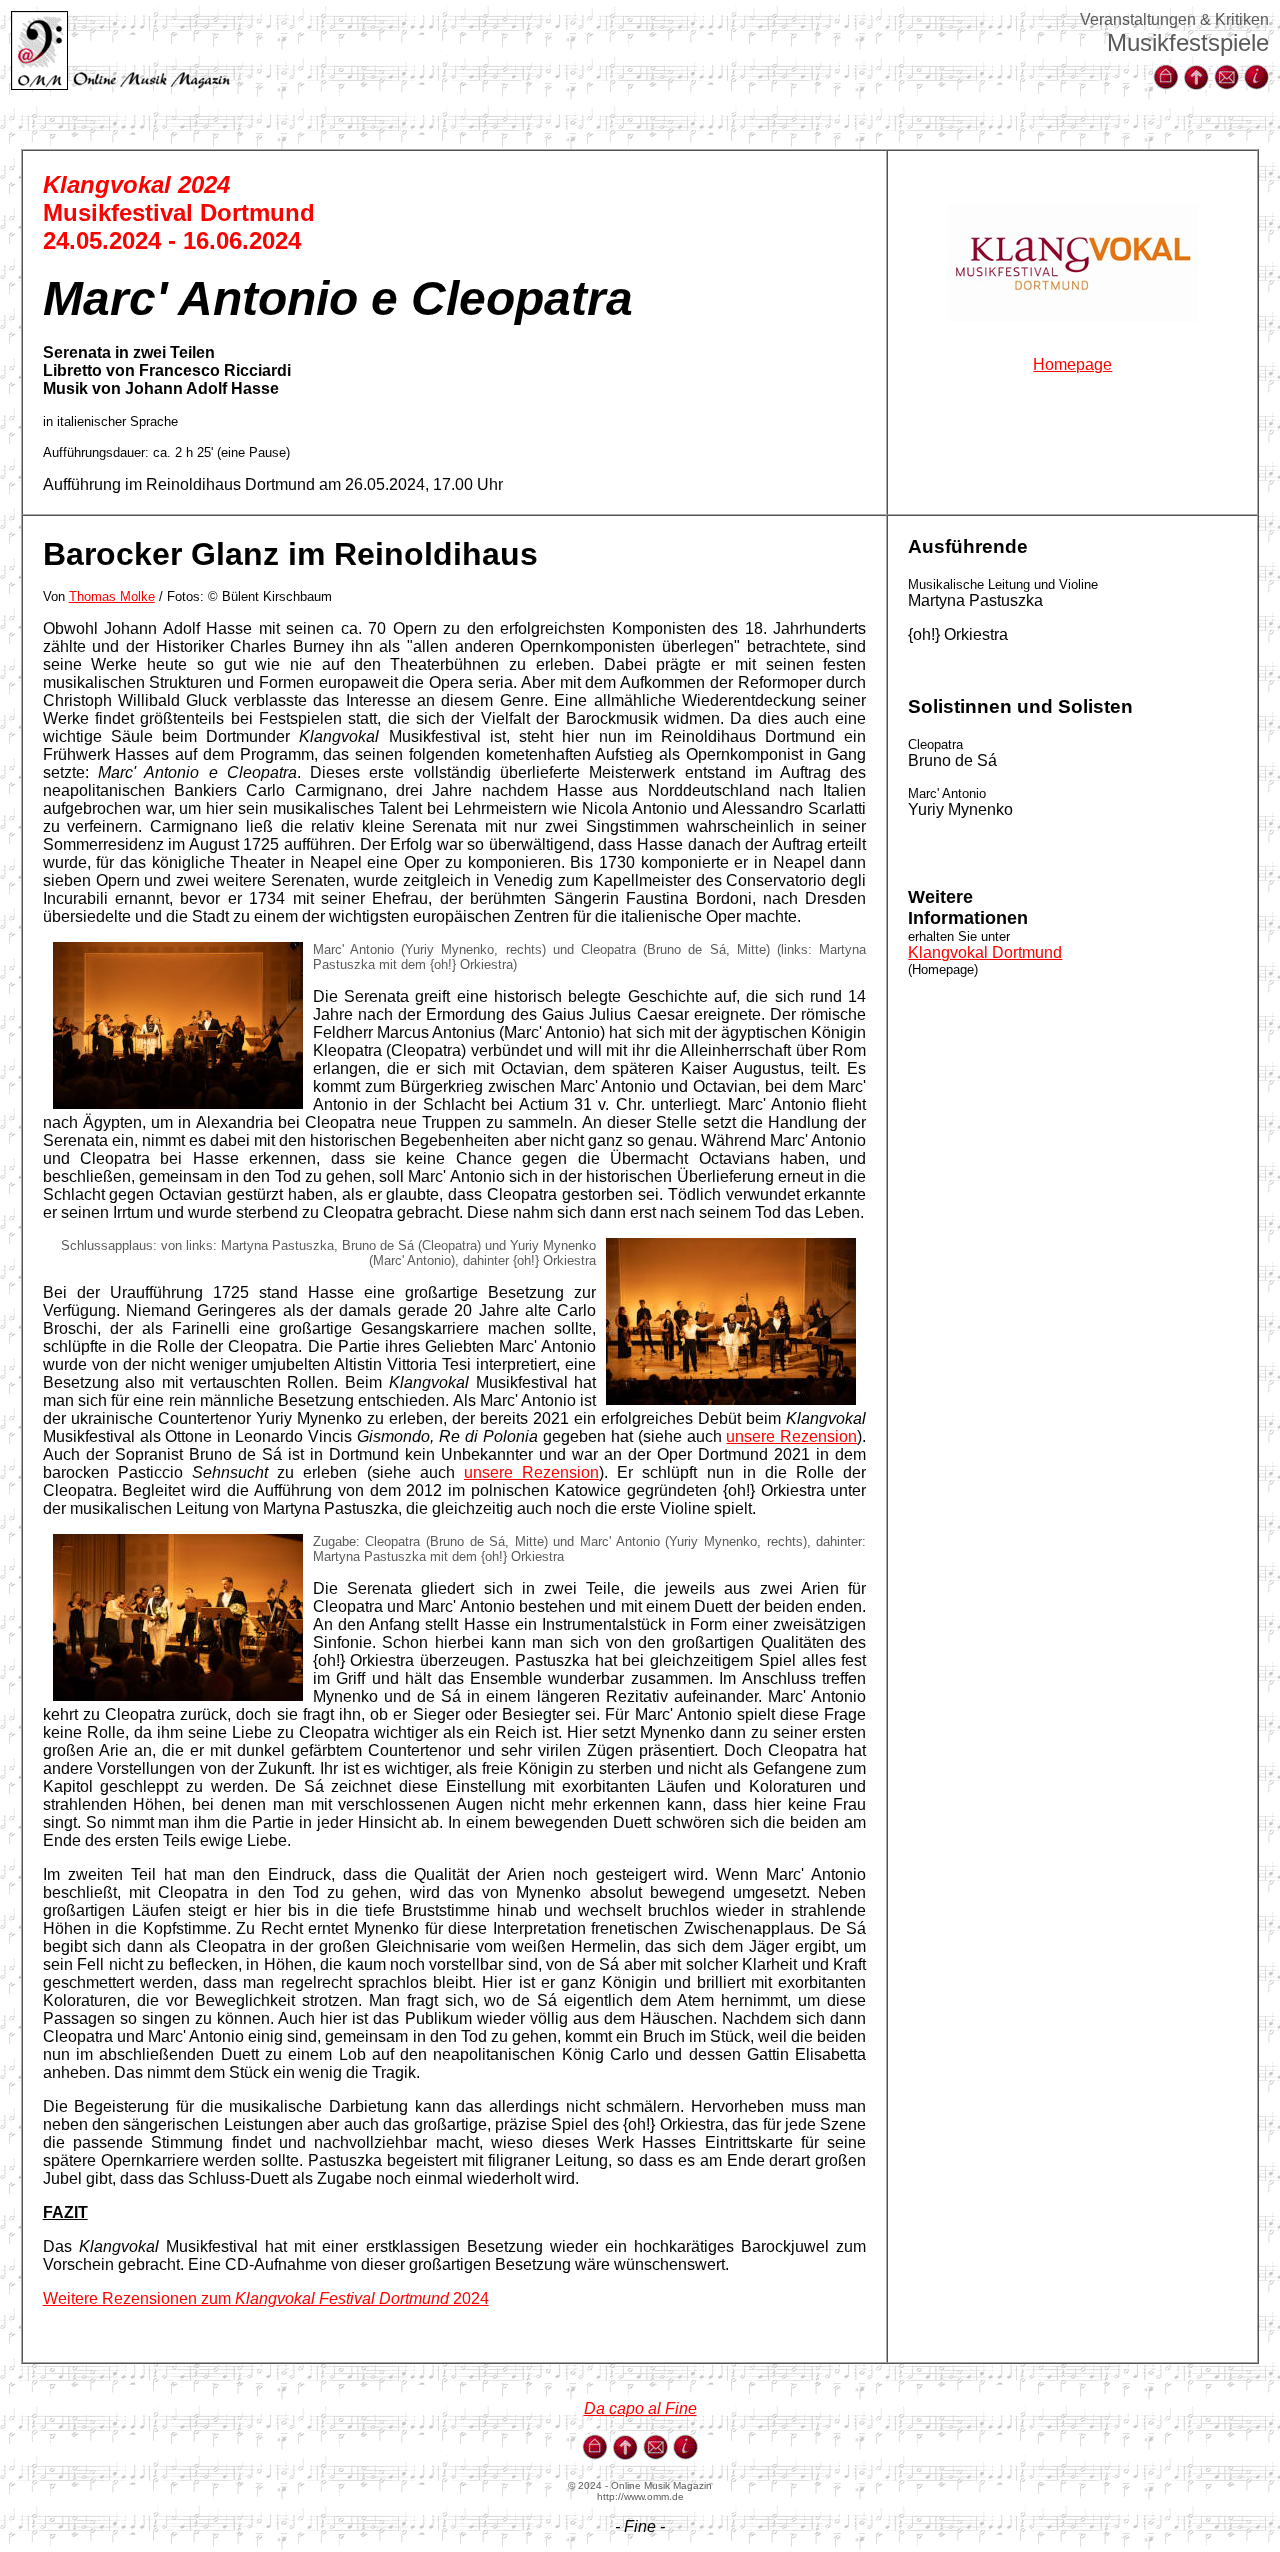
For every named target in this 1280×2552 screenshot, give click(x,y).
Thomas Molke (112, 596)
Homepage (1072, 364)
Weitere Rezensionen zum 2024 (266, 2298)
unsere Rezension (791, 1436)
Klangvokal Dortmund (985, 952)
